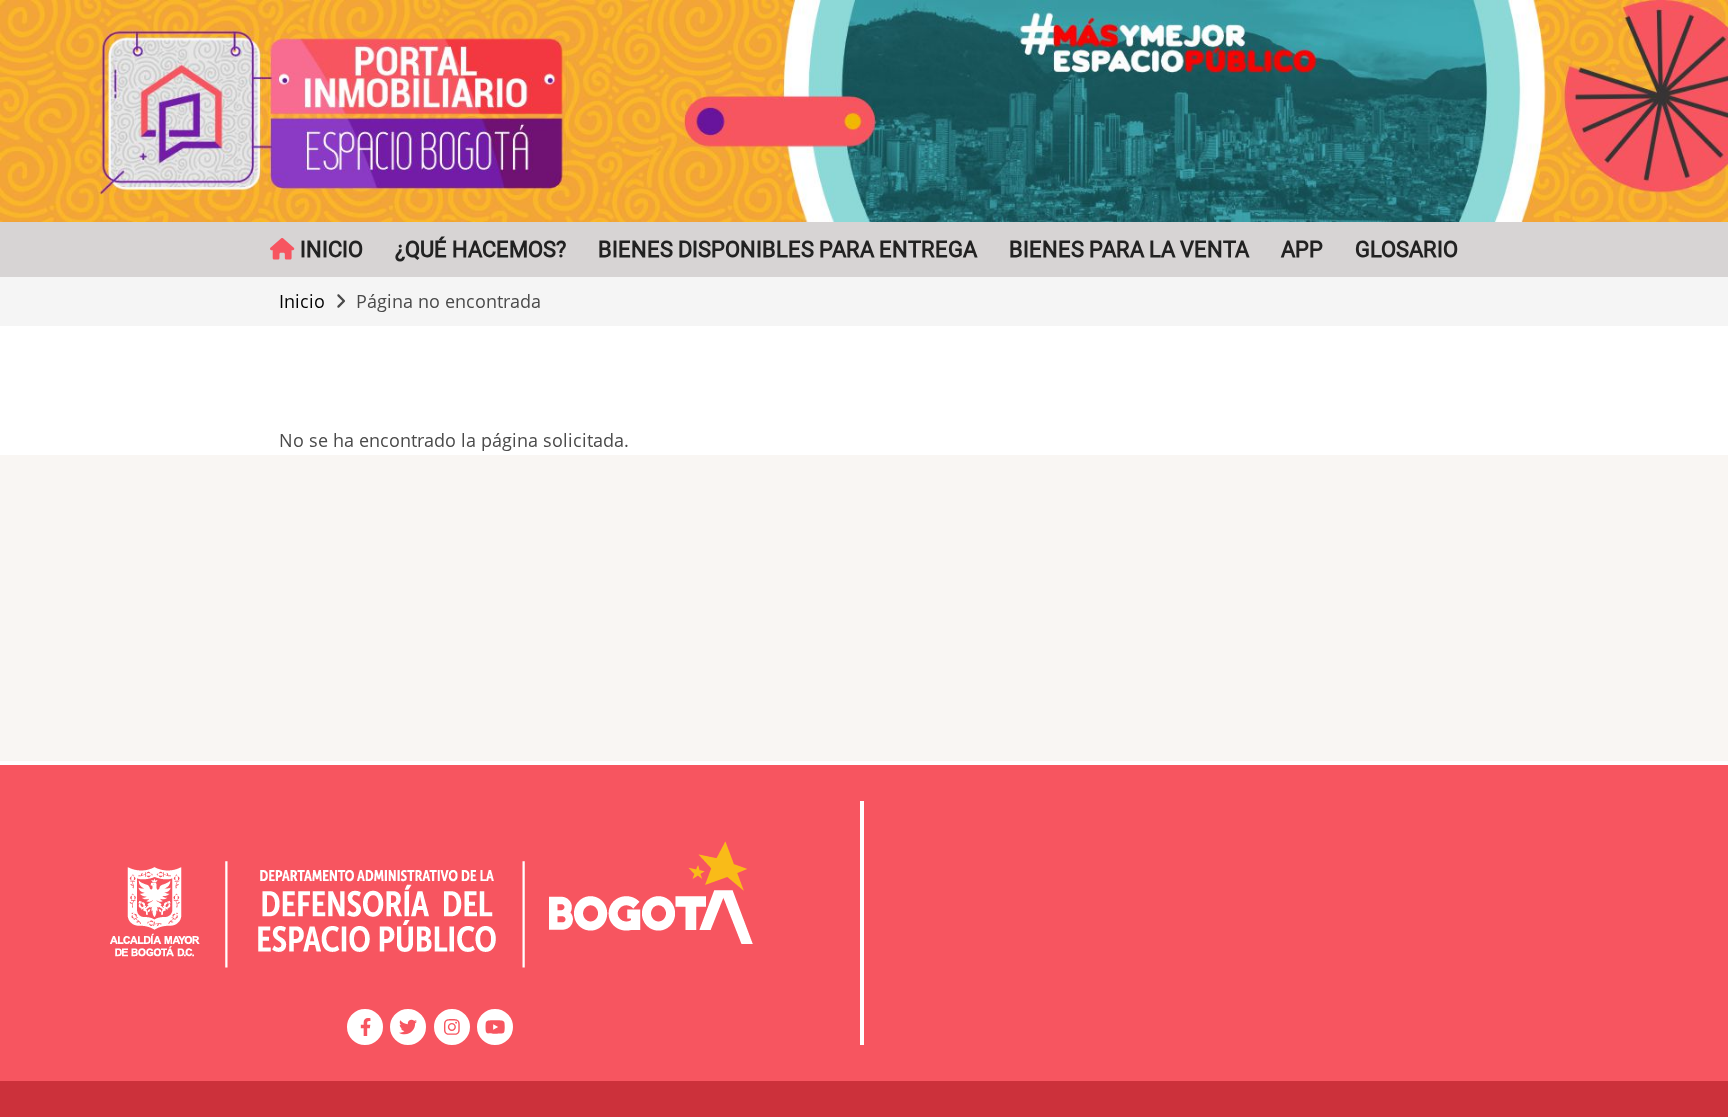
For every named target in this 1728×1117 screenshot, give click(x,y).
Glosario (1406, 249)
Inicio (302, 301)
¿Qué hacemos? (480, 249)
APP (1302, 249)
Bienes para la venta (1129, 249)
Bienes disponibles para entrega (787, 249)
